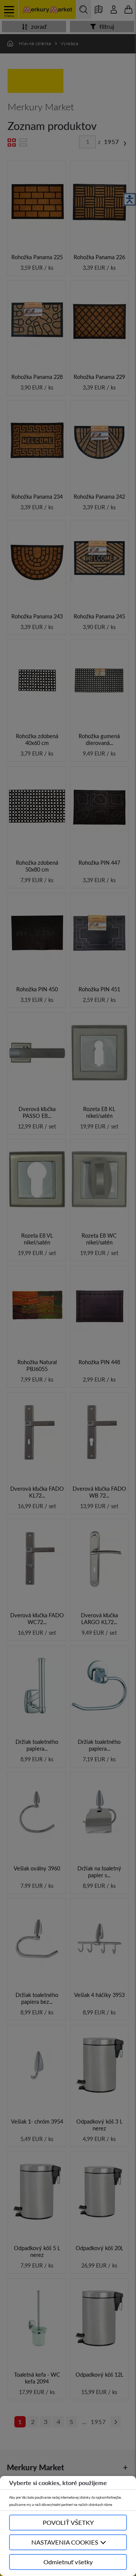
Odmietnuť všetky (68, 2562)
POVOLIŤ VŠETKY (68, 2522)
